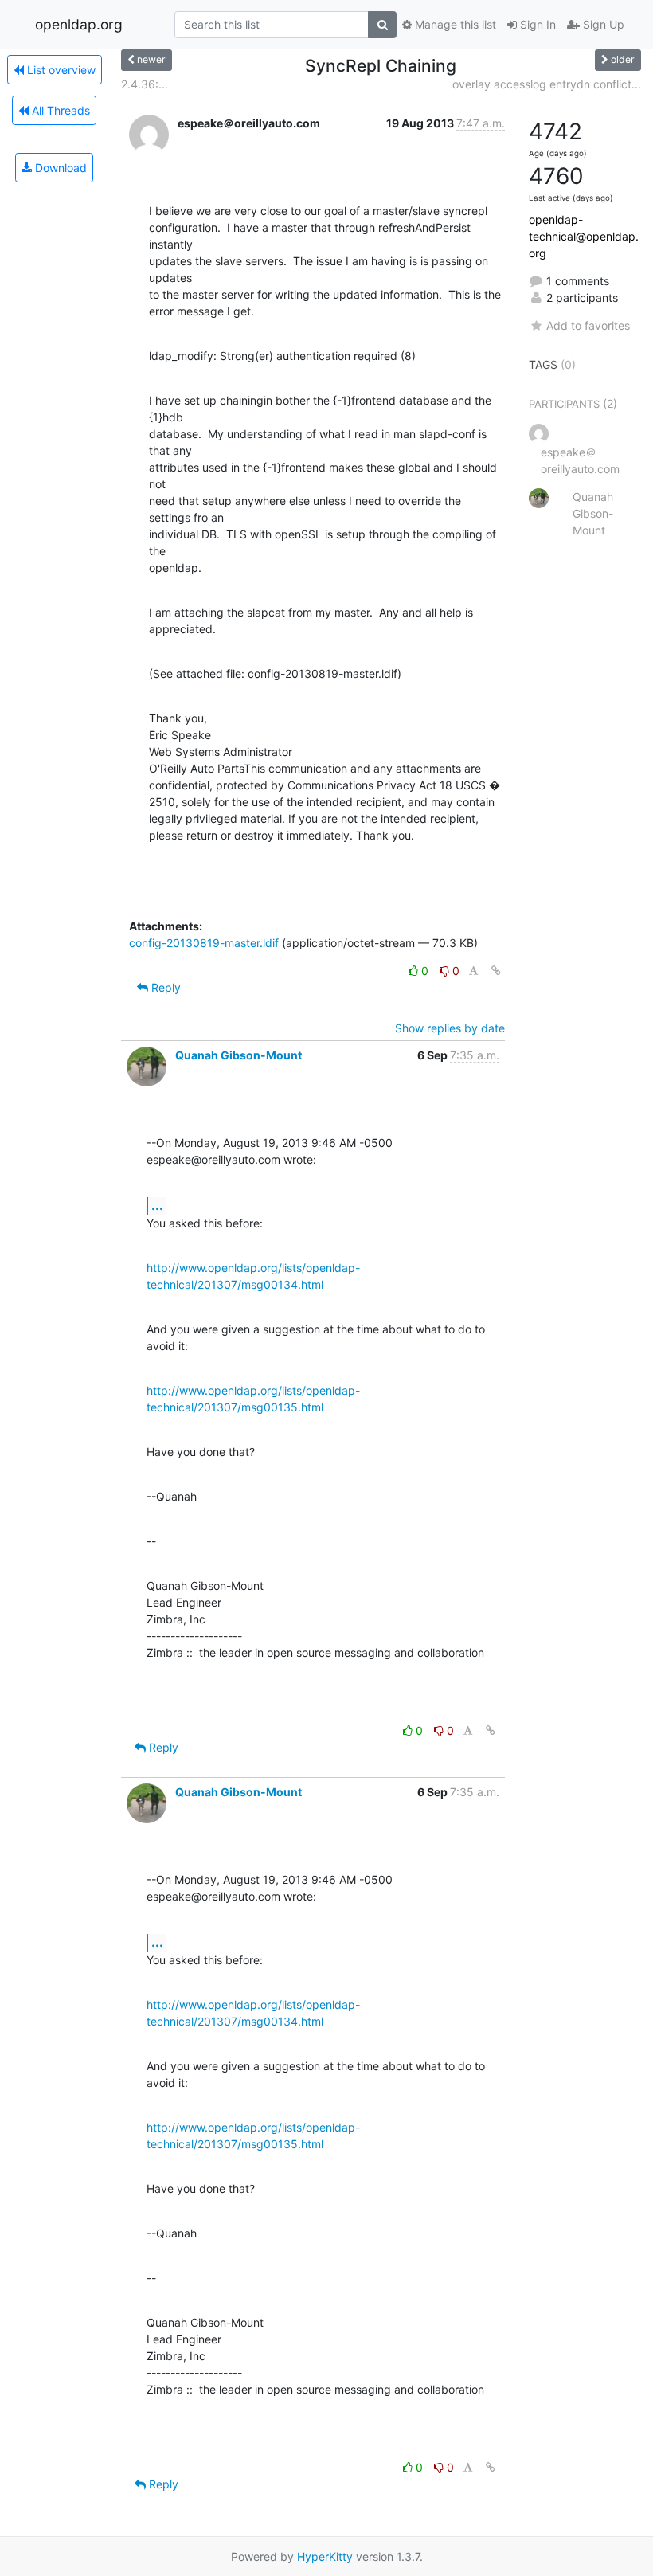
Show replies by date (450, 1028)
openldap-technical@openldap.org (584, 236)
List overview (60, 70)
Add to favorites (588, 325)
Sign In (536, 24)
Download (59, 168)
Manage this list (454, 24)
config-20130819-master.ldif (204, 943)
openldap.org (79, 24)
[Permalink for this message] (496, 971)
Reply (164, 987)
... (157, 1205)
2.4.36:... (145, 84)
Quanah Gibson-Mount (239, 1055)
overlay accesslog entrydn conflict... (547, 84)
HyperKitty (325, 2556)
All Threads (59, 110)
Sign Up (602, 24)
